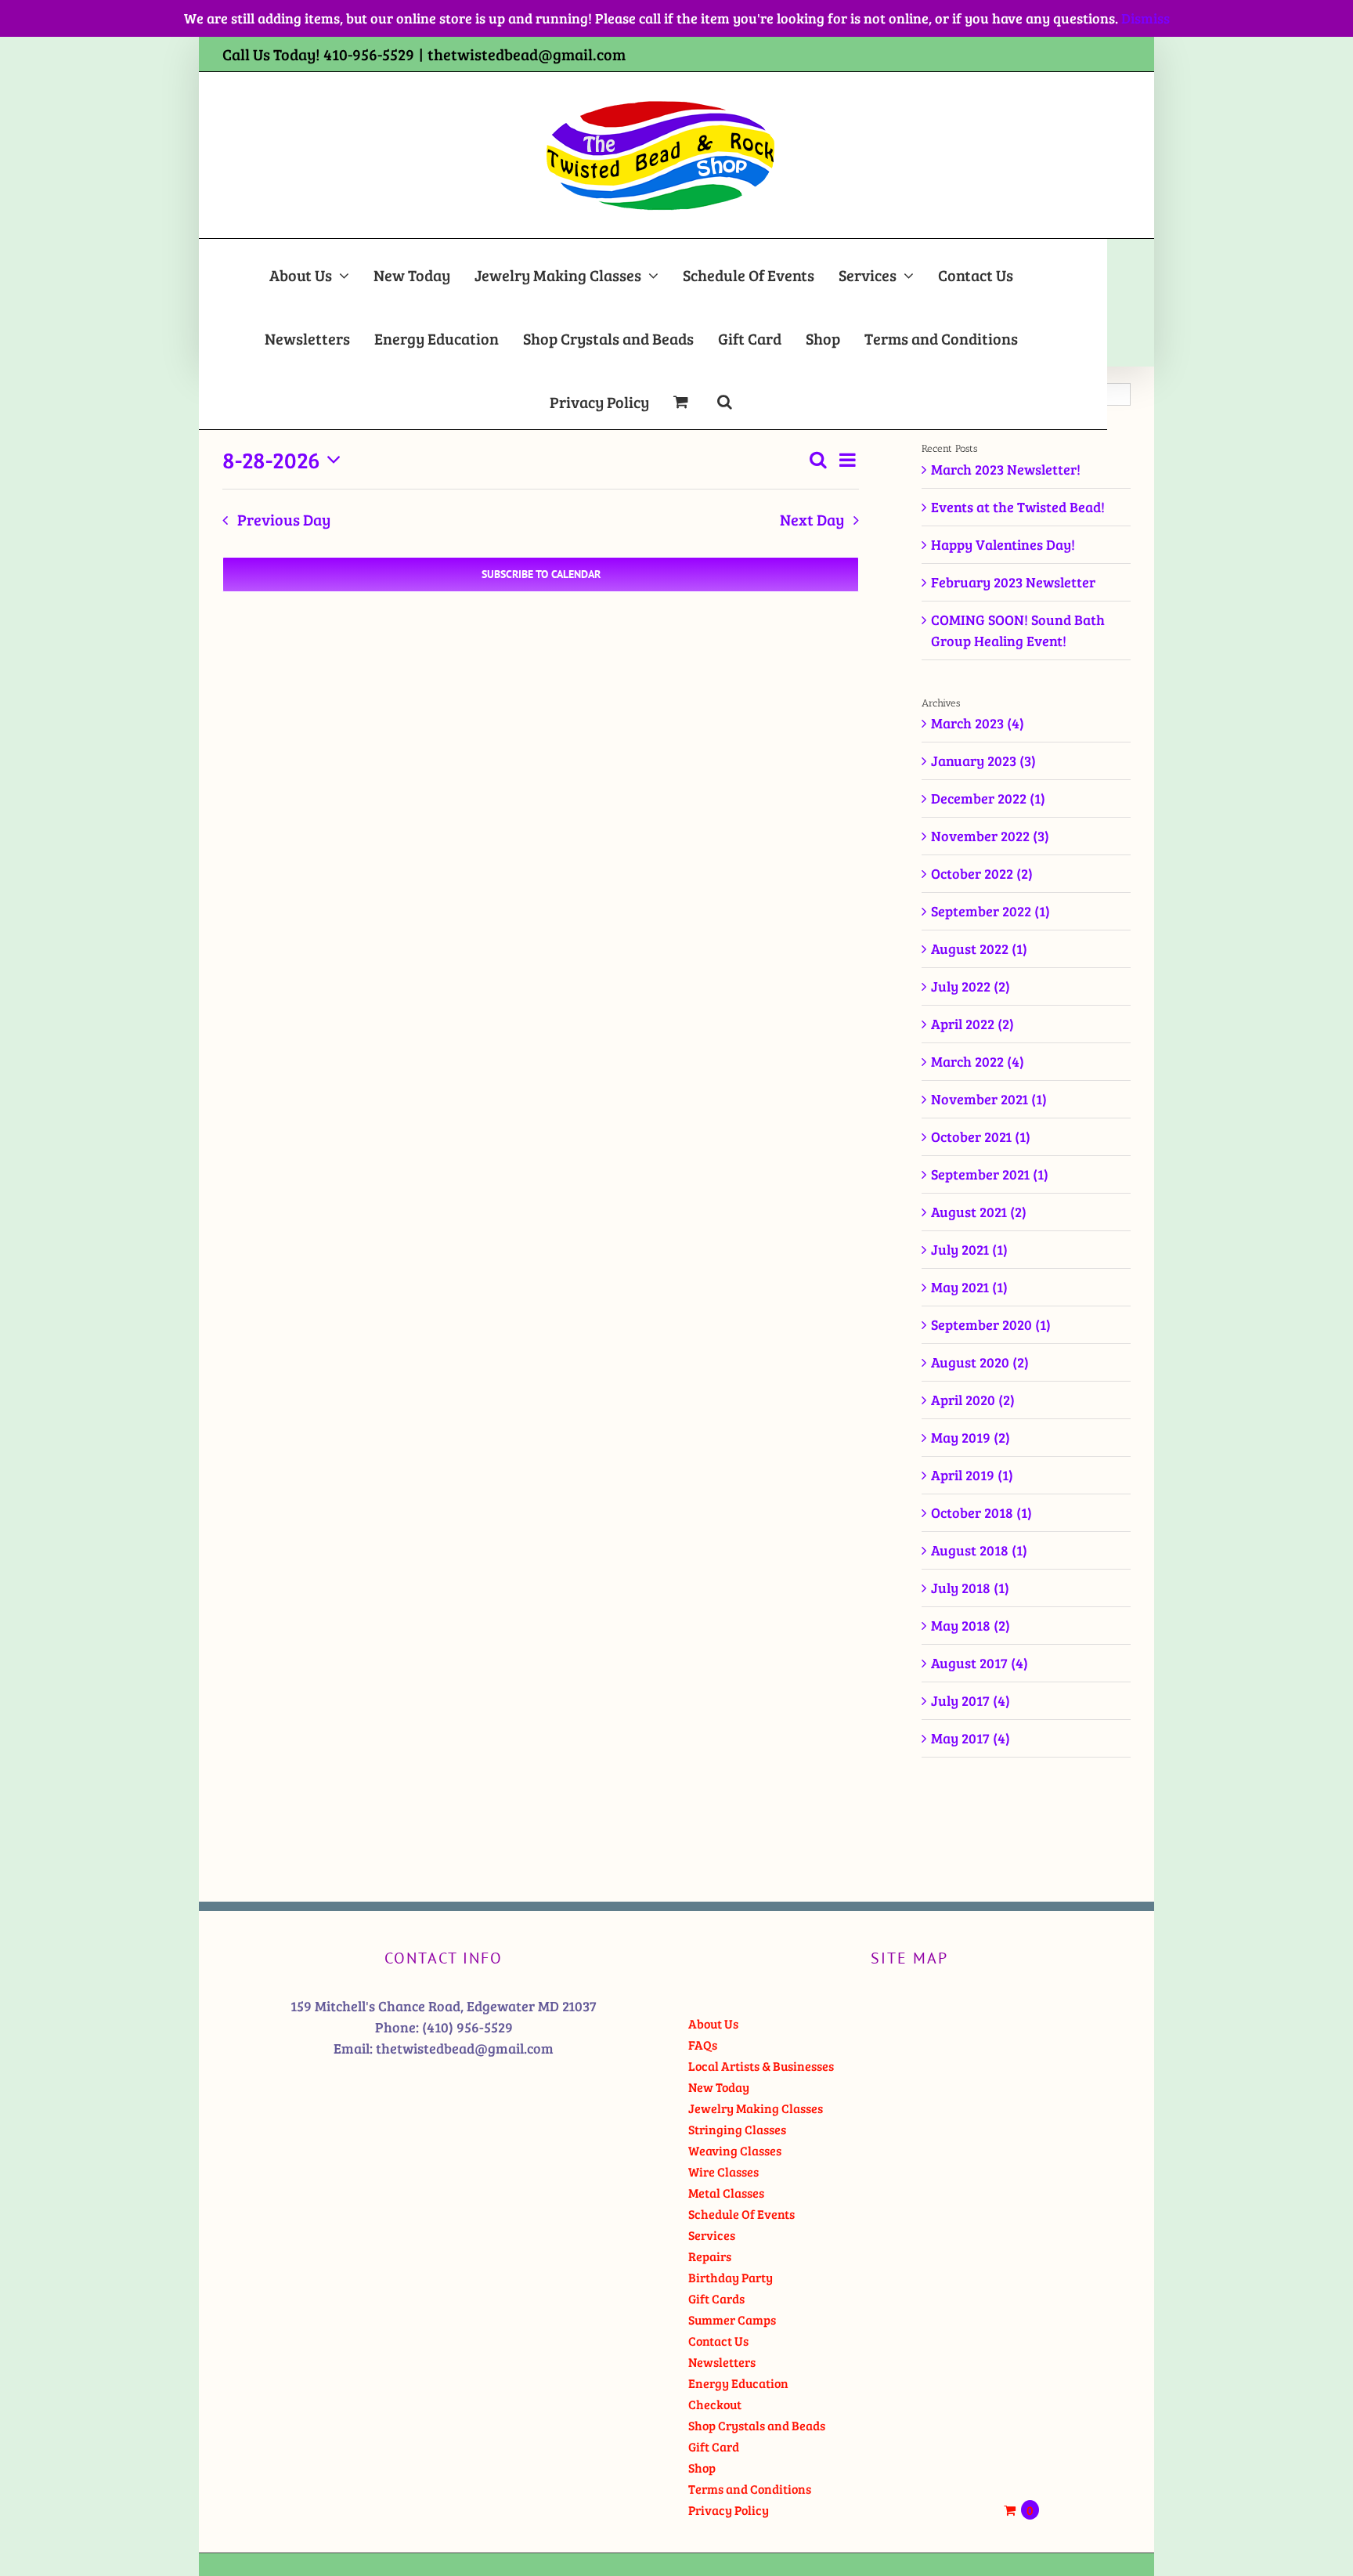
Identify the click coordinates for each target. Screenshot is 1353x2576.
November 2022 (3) (990, 836)
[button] (725, 397)
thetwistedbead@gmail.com (527, 54)
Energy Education (738, 2383)
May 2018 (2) (971, 1625)
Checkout (715, 2404)
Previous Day (284, 520)
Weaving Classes (735, 2150)
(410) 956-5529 (467, 2027)
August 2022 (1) (979, 948)
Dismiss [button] (1146, 18)
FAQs (703, 2045)
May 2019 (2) (971, 1437)
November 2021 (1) (989, 1099)
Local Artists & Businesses (761, 2066)
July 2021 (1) (969, 1249)
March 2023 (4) (978, 723)
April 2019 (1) (972, 1475)
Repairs (710, 2256)
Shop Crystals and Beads (757, 2425)
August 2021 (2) (979, 1212)
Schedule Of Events (741, 2214)
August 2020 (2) (980, 1362)
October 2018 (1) (981, 1512)
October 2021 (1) (981, 1136)
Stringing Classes (737, 2129)
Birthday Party (731, 2277)
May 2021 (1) (969, 1287)
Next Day (812, 520)
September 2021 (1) (990, 1174)
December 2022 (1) (988, 798)
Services (712, 2235)
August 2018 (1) (979, 1550)
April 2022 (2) (972, 1024)
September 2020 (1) (991, 1324)
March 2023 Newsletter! (1006, 469)
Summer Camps (732, 2319)
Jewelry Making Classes (756, 2108)
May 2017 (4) (971, 1738)
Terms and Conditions (750, 2489)
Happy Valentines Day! (1003, 544)
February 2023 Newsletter (1013, 582)
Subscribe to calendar (541, 574)
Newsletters (722, 2362)
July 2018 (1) (970, 1588)
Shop (702, 2468)
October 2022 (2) (982, 873)
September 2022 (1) (990, 911)
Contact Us (718, 2341)
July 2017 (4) (971, 1700)
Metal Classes (726, 2193)
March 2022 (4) (978, 1061)
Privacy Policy (729, 2510)
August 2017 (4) (980, 1663)
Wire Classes (723, 2171)
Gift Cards (716, 2298)
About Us (713, 2023)
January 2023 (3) (983, 761)
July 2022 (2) (971, 986)
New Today (719, 2087)
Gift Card (714, 2446)
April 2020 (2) (973, 1400)
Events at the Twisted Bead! (1018, 507)
